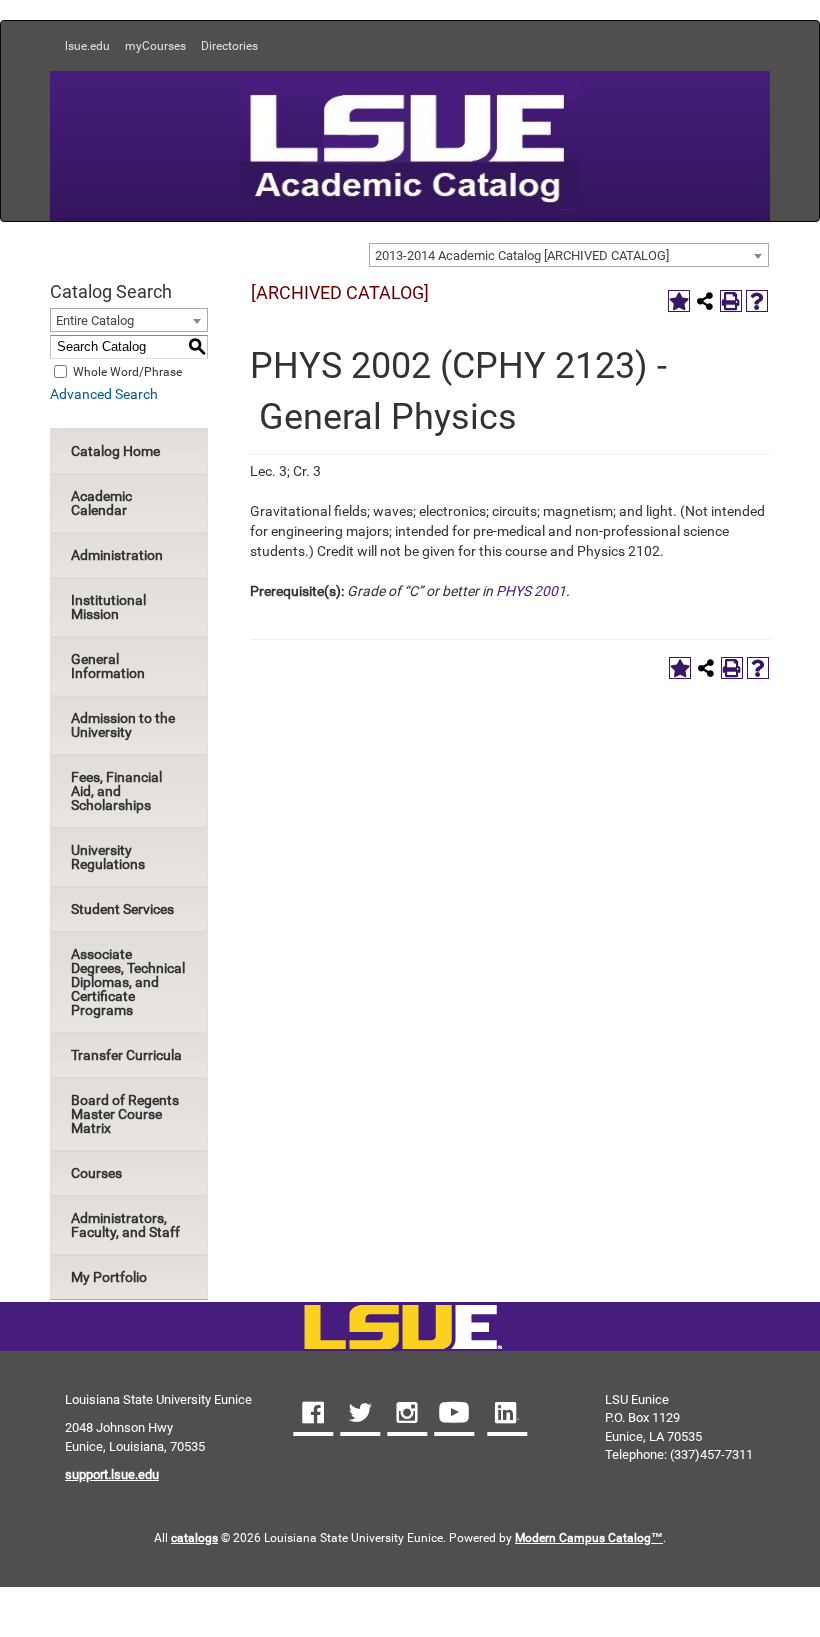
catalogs (194, 1538)
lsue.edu (87, 46)
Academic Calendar (101, 503)
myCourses (155, 46)
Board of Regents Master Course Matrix (125, 1114)
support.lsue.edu (112, 1474)
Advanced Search (104, 394)
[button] (313, 1415)
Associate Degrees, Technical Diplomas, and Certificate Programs (128, 982)
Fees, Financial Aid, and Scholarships (116, 791)
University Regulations (108, 857)
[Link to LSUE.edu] (410, 144)
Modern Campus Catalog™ (589, 1538)
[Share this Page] (705, 301)
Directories (229, 46)
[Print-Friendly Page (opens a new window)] (731, 301)
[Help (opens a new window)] (757, 301)
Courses (96, 1173)
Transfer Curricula (126, 1055)
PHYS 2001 (531, 591)
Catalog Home (115, 451)
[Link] (402, 1328)
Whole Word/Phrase (127, 371)
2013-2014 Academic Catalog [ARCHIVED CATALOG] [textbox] (522, 255)
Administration (117, 555)
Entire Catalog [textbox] (95, 320)
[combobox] (569, 255)
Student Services (122, 909)
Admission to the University (123, 725)
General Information (108, 666)
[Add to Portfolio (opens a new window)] (679, 301)
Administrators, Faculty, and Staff (125, 1225)
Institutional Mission (108, 607)
